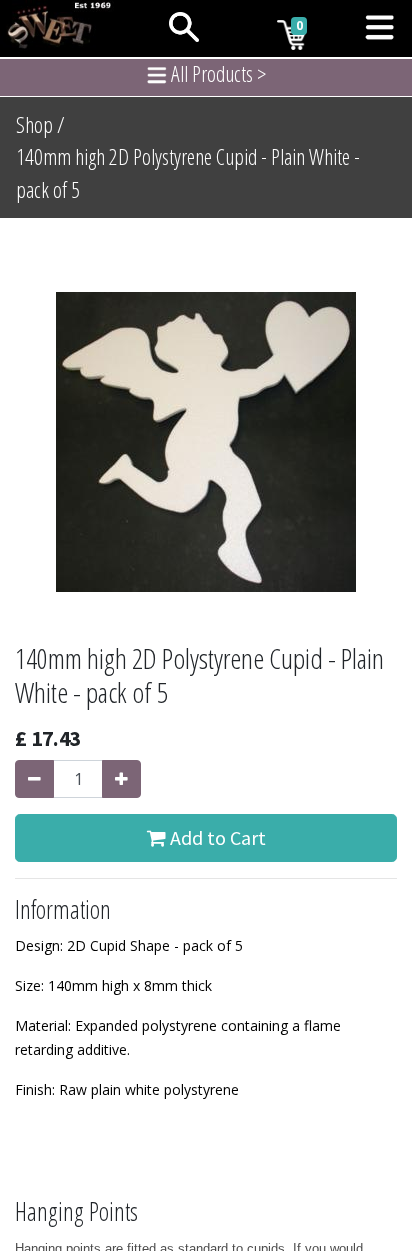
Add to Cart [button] (216, 837)
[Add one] (121, 779)
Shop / (40, 124)
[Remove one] (34, 779)
